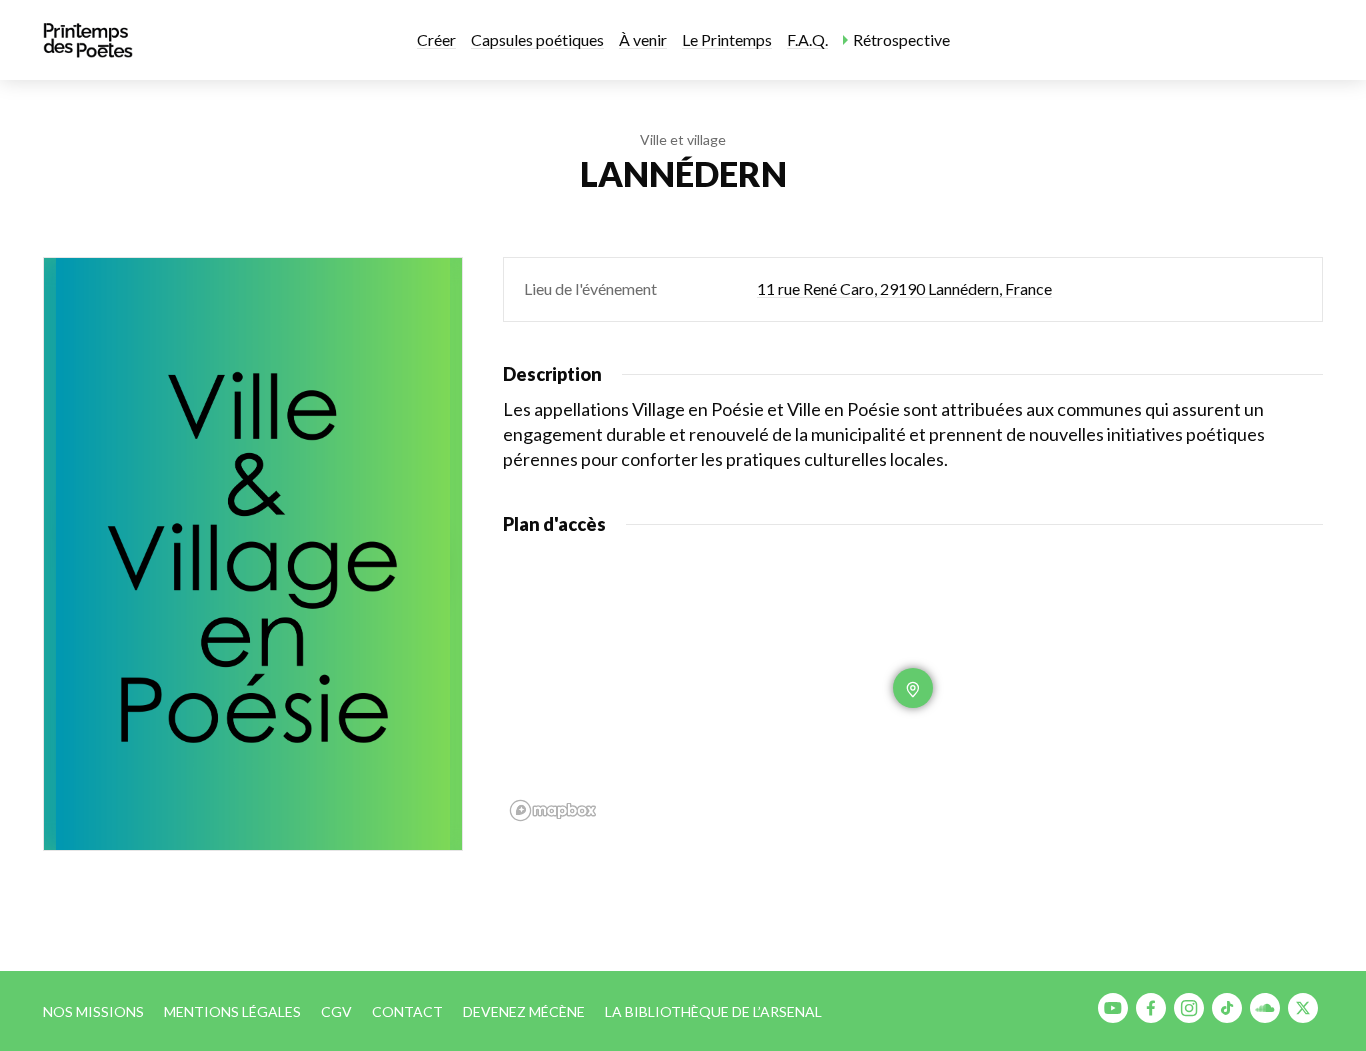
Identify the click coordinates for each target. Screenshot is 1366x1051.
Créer (436, 39)
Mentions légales (232, 1011)
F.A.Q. (807, 39)
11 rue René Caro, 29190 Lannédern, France (904, 288)
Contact (407, 1011)
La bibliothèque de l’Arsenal (713, 1011)
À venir (643, 39)
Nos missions (93, 1011)
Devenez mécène (524, 1011)
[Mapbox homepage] (553, 810)
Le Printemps (727, 39)
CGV (336, 1011)
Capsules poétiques (537, 39)
